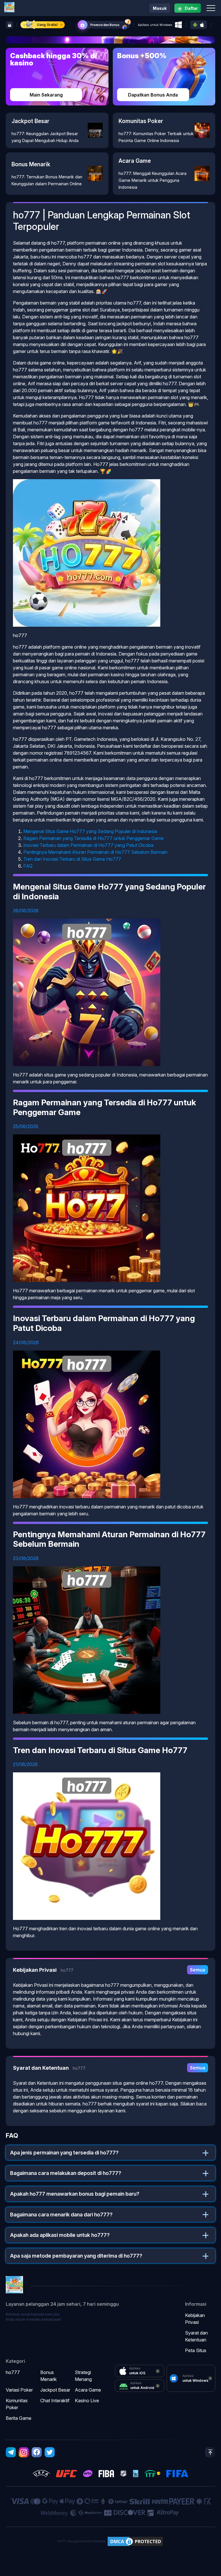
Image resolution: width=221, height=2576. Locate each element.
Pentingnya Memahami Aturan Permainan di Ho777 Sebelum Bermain (95, 852)
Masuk (160, 8)
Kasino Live (87, 2401)
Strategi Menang (83, 2376)
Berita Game (19, 2418)
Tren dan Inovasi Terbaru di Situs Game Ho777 (72, 859)
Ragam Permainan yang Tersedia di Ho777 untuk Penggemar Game (94, 838)
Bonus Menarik (48, 2376)
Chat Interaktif (55, 2401)
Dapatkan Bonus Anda (153, 95)
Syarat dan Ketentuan (196, 2336)
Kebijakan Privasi (195, 2319)
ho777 (13, 2372)
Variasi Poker (19, 2390)
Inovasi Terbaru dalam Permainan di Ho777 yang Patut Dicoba (88, 845)
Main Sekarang (46, 95)
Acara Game (88, 2390)
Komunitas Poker (17, 2404)
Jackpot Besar (55, 2390)
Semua (198, 1970)
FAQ (28, 866)
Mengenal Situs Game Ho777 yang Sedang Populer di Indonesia (90, 831)
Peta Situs (196, 2350)
